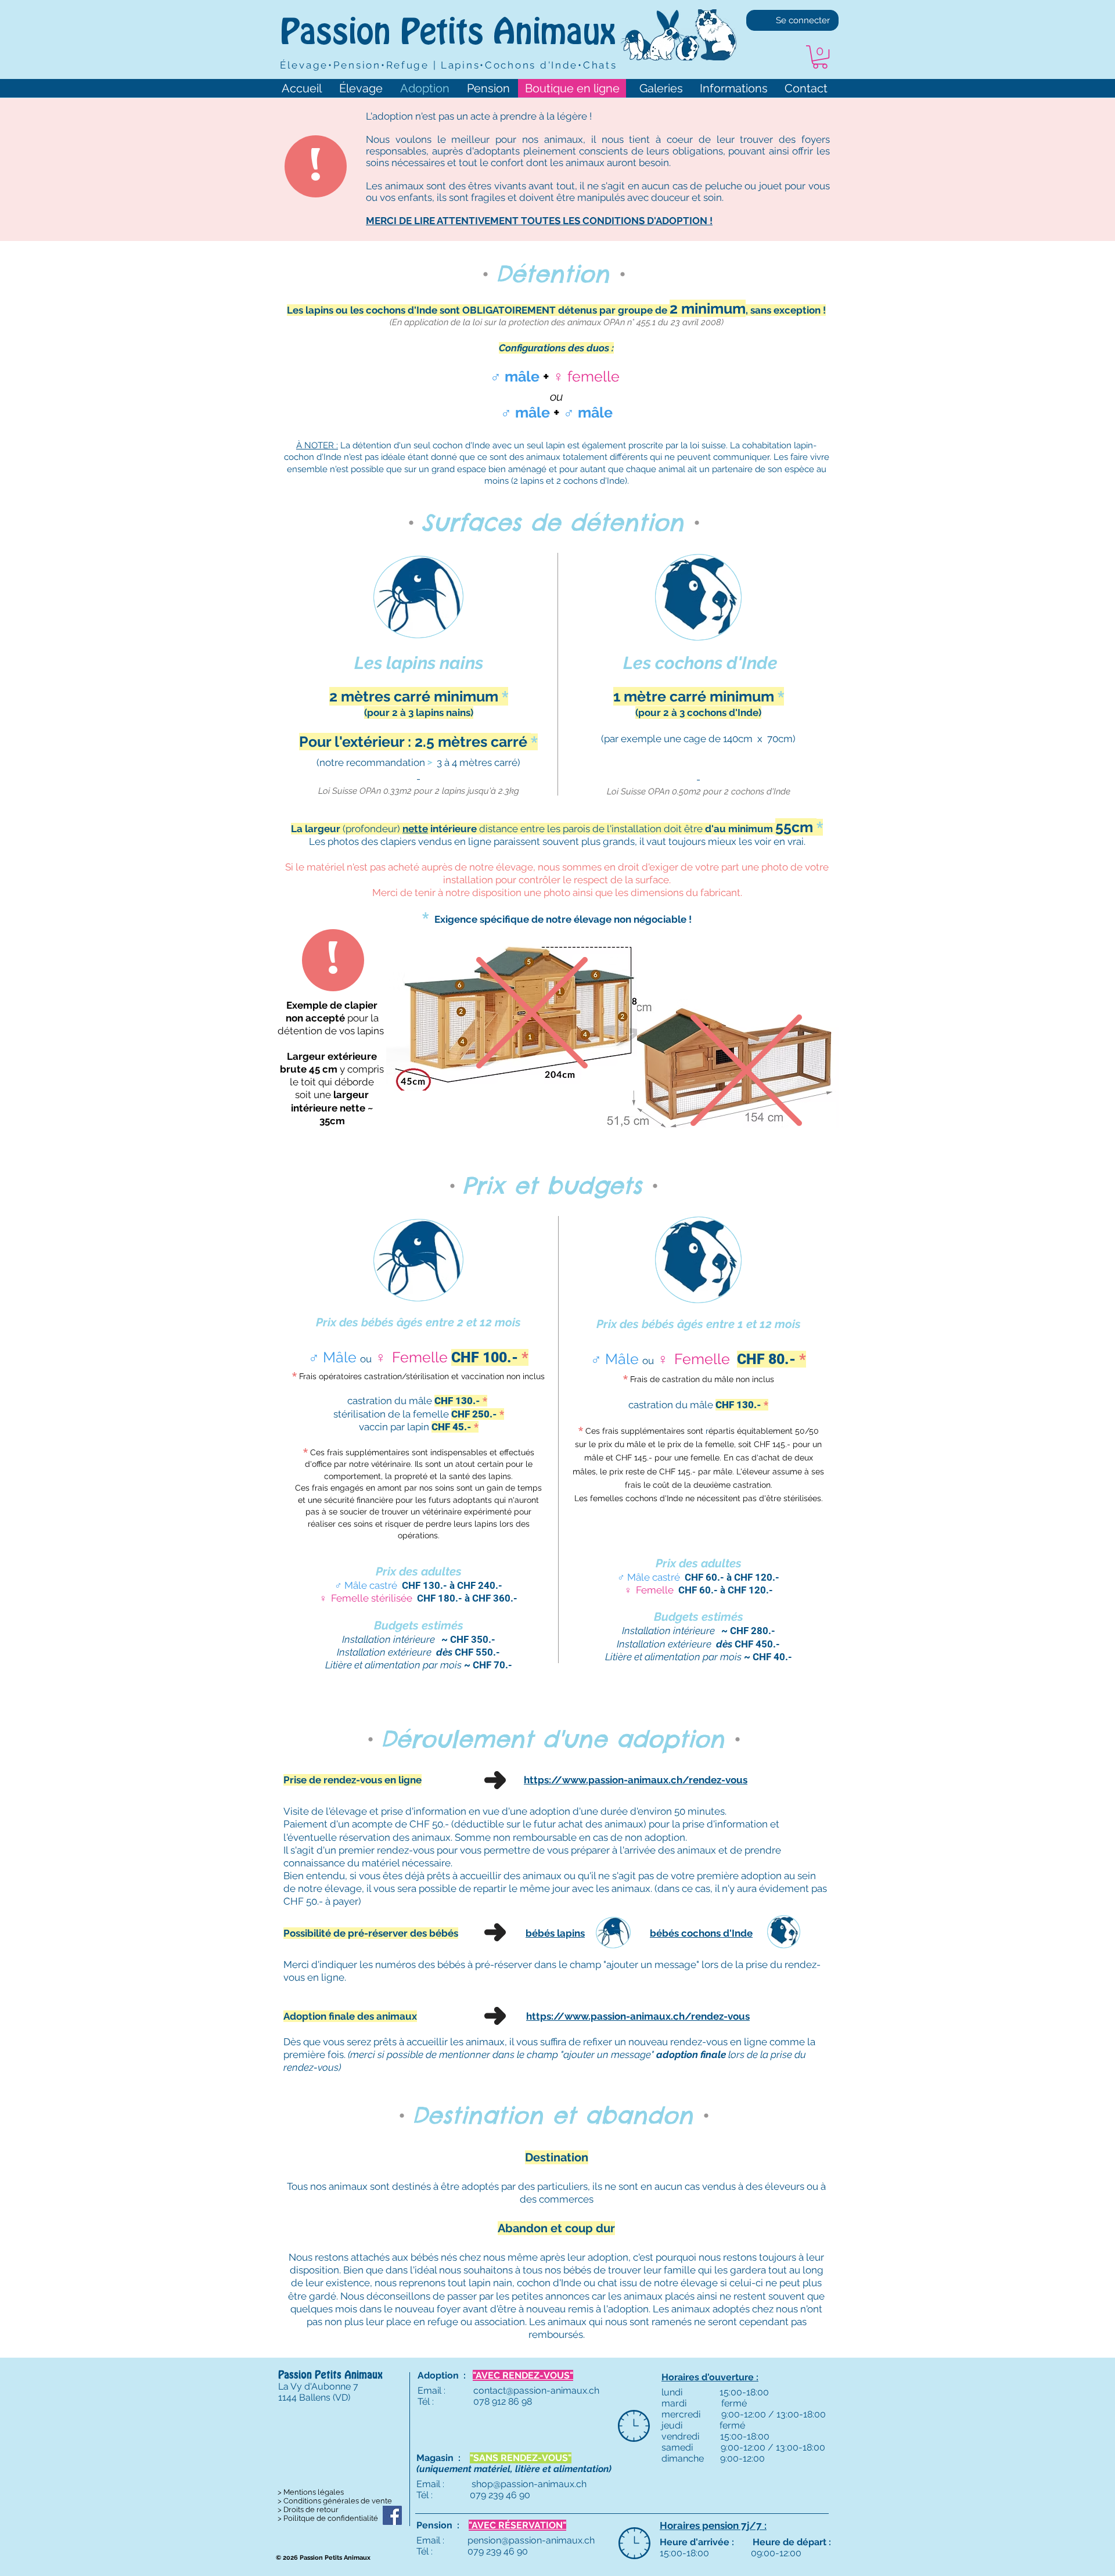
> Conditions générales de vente (335, 2501)
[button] (820, 57)
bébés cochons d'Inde (701, 1933)
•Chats (597, 65)
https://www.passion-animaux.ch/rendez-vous (636, 1780)
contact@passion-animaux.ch (536, 2390)
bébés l (543, 1933)
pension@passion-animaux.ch (531, 2540)
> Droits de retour (308, 2510)
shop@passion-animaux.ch (529, 2484)
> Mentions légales (311, 2492)
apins (572, 1933)
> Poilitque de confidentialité (328, 2518)
